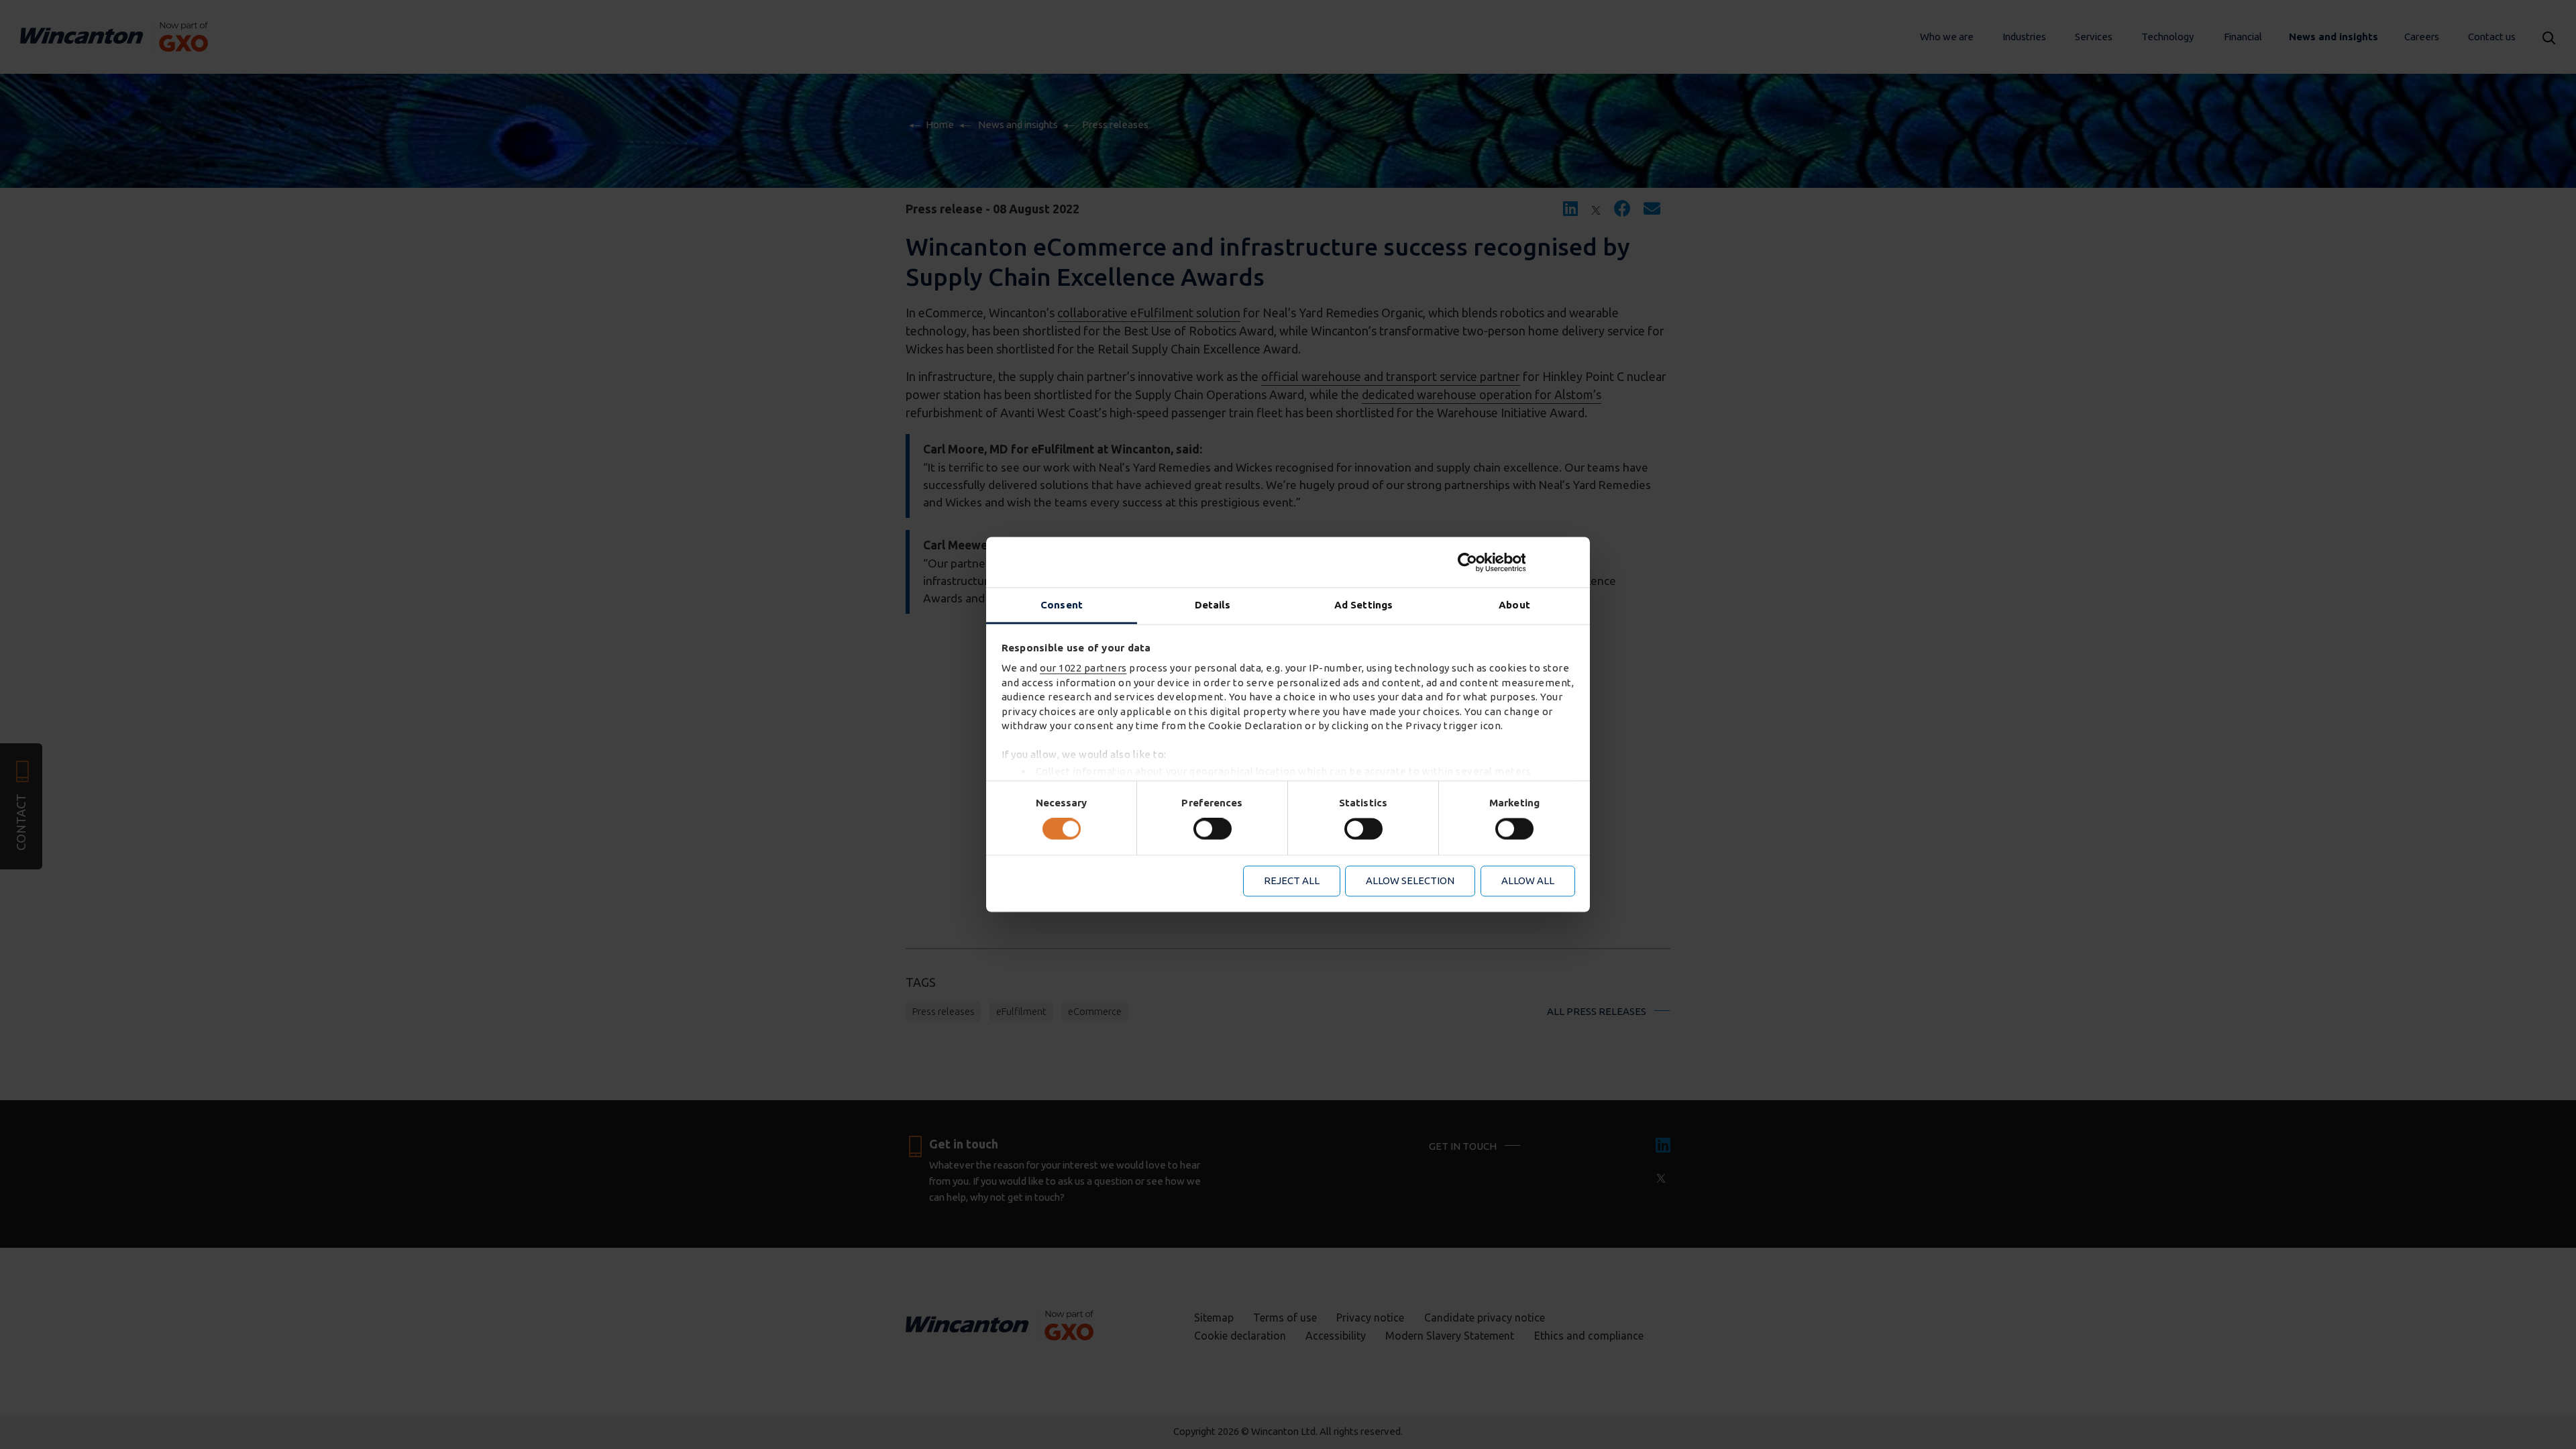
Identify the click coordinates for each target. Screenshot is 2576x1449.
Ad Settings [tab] (1363, 605)
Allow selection (1410, 880)
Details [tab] (1213, 605)
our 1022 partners (1083, 668)
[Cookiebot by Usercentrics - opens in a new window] (1516, 562)
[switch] (1213, 829)
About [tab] (1514, 605)
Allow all (1528, 880)
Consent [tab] (1062, 605)
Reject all (1292, 880)
